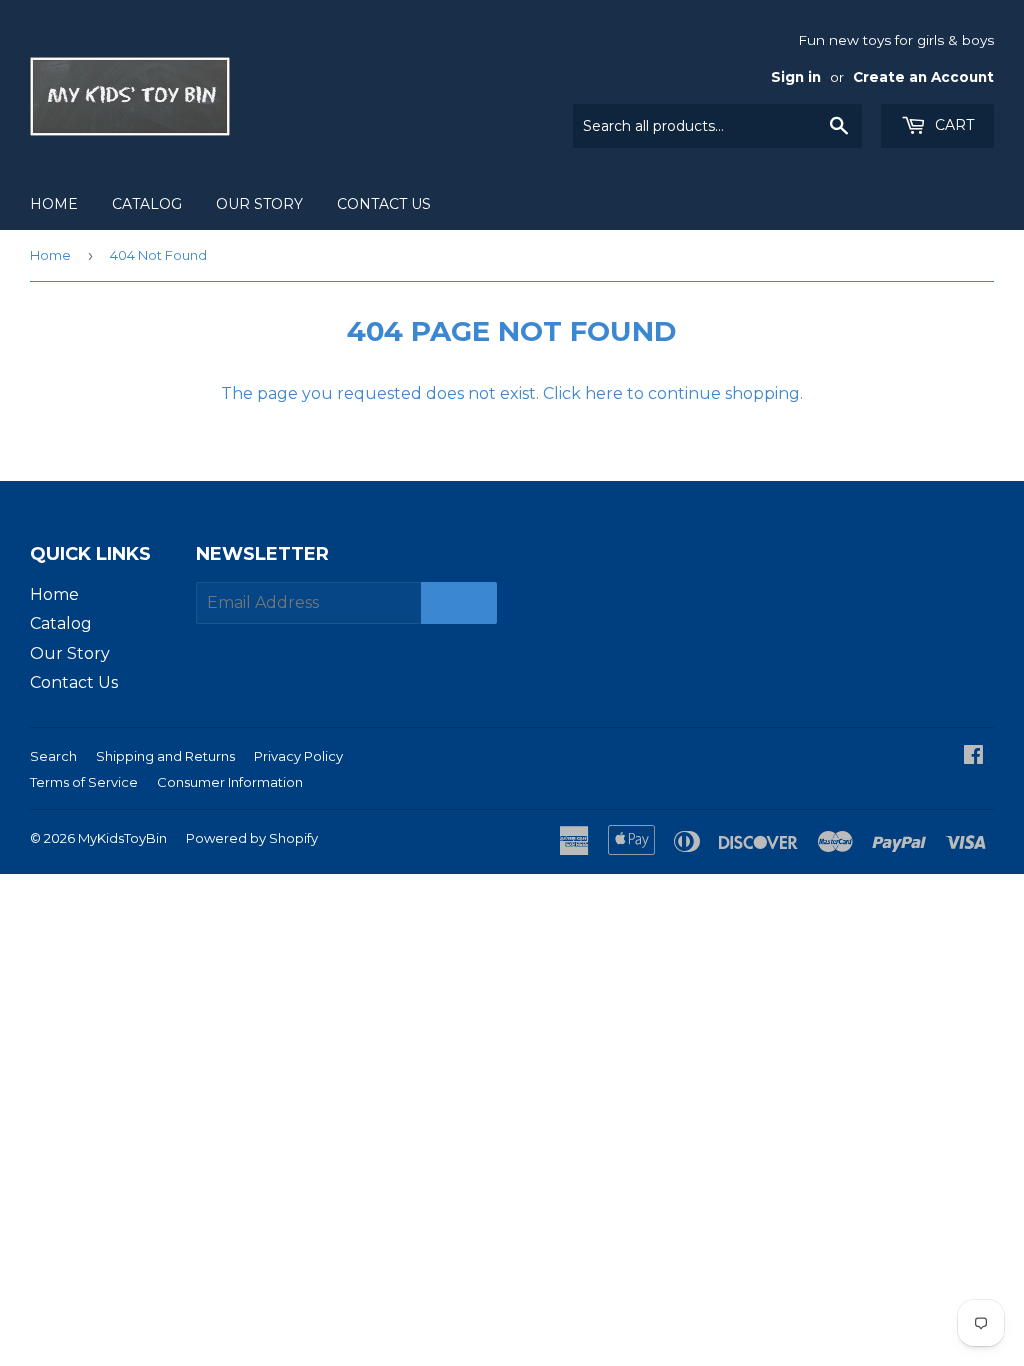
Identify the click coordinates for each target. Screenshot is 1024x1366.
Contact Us (384, 204)
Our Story (259, 204)
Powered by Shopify (252, 838)
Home (54, 204)
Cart (952, 125)
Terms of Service (84, 782)
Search (53, 756)
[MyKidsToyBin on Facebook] (973, 756)
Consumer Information (230, 782)
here (604, 393)
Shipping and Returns (165, 756)
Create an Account (923, 77)
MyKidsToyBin (122, 838)
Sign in (796, 77)
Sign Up (459, 603)
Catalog (147, 204)
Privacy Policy (298, 756)
